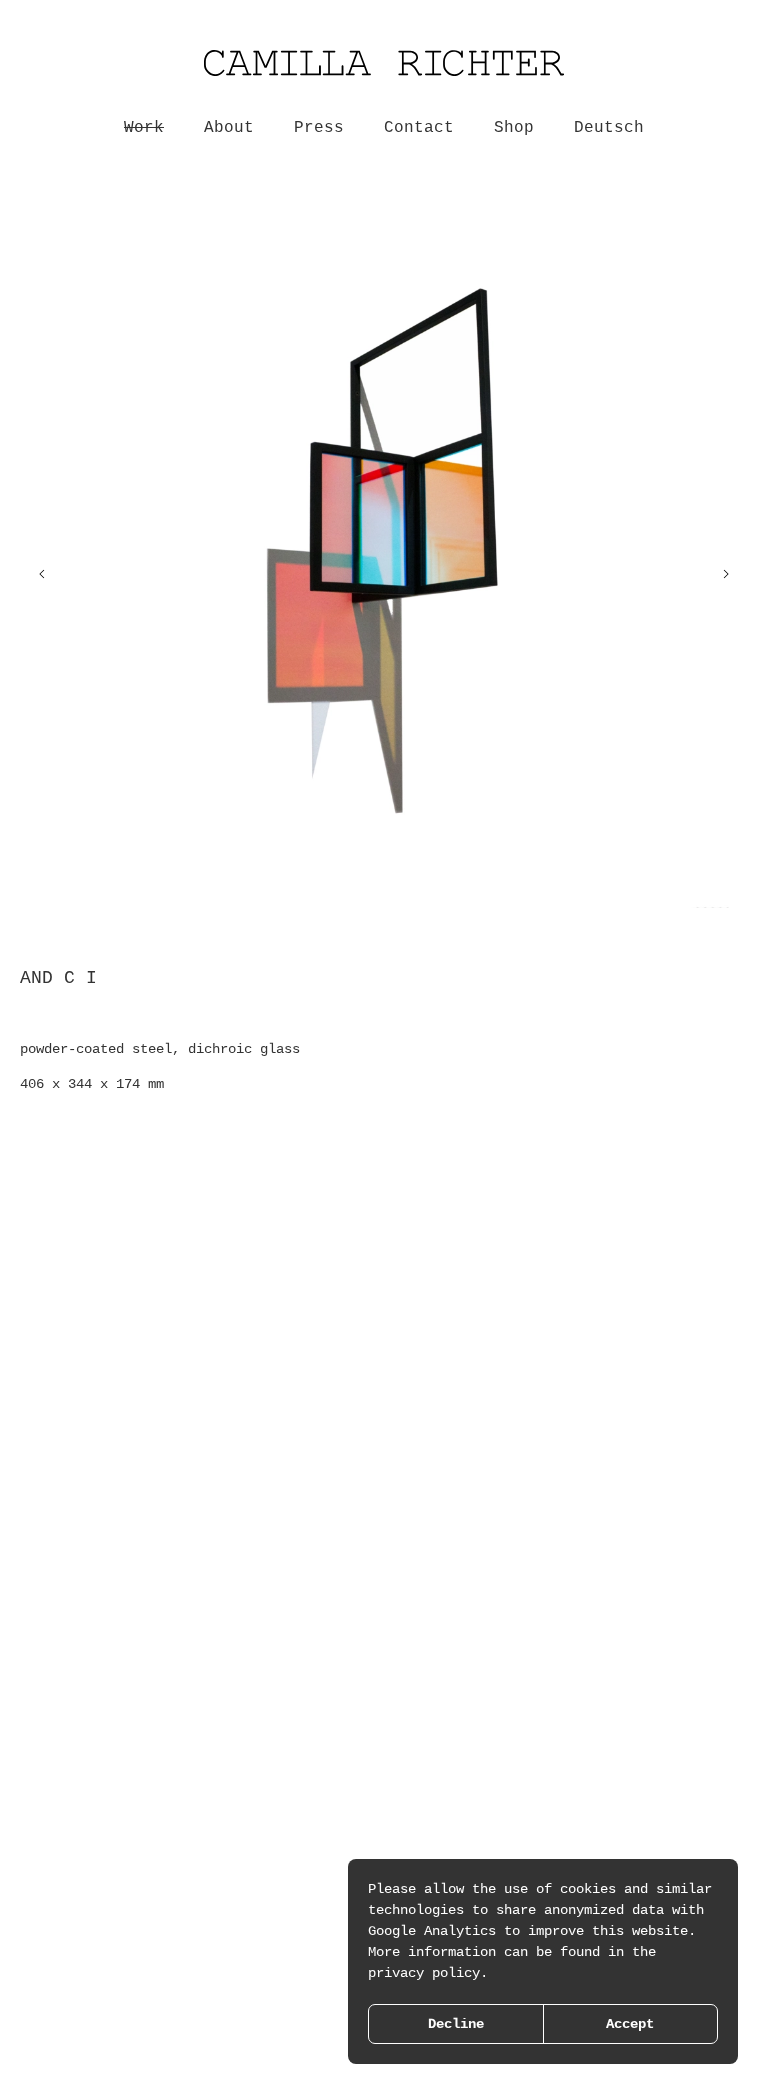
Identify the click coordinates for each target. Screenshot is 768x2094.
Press (319, 128)
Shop (514, 128)
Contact (419, 128)
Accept (630, 2024)
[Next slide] (726, 574)
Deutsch (609, 128)
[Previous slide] (42, 574)
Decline (456, 2024)
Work (144, 128)
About (229, 128)
